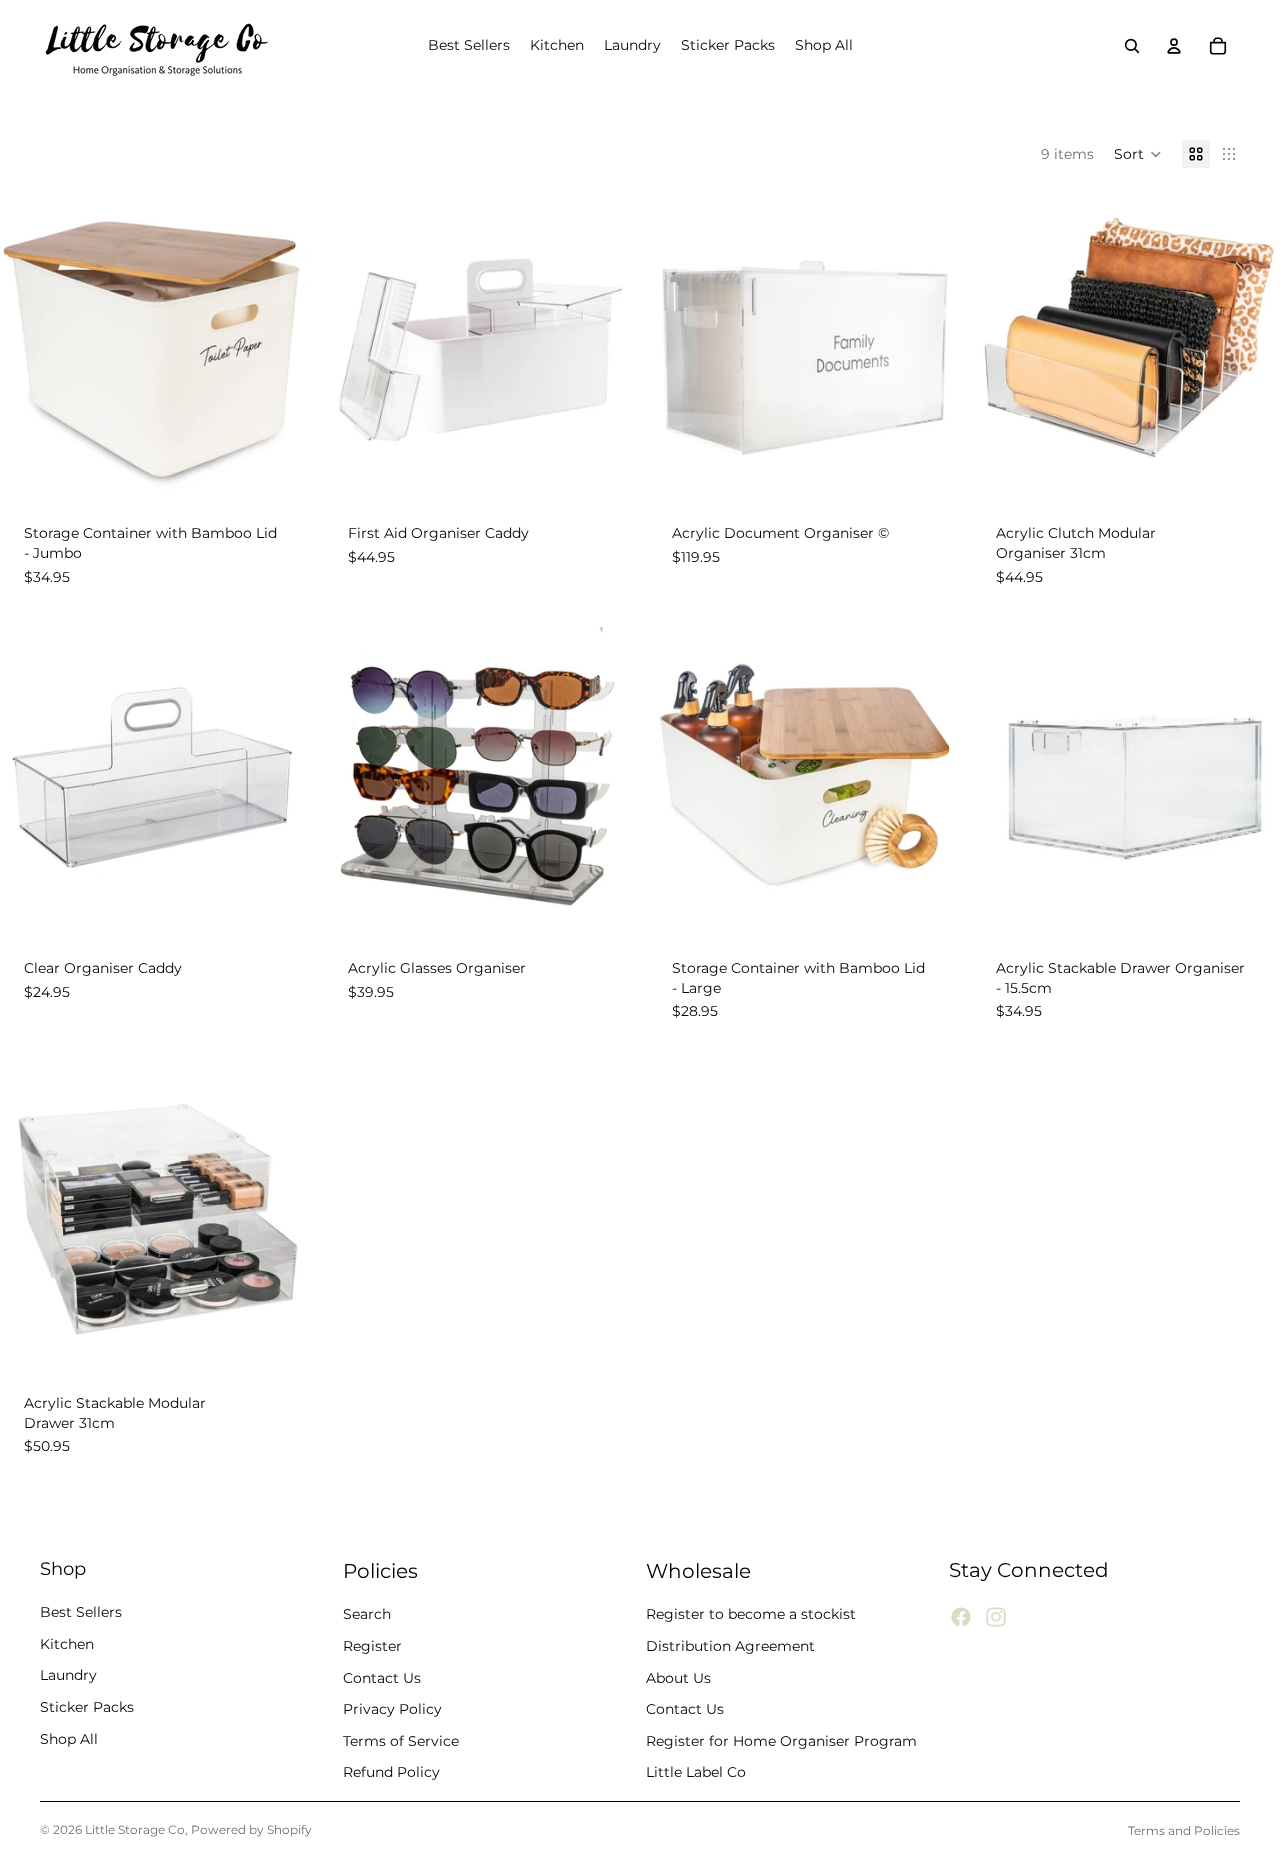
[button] (1138, 154)
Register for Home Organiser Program (781, 1740)
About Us (678, 1677)
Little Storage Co (135, 1829)
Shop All (69, 1738)
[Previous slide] (30, 346)
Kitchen (67, 1643)
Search (367, 1614)
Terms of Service (401, 1740)
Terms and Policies (1184, 1830)
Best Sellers (81, 1612)
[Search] (1132, 46)
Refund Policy (391, 1772)
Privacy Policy (392, 1709)
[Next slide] (278, 346)
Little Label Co (696, 1772)
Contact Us (382, 1677)
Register (372, 1646)
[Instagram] (996, 1617)
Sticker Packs (87, 1707)
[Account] (1174, 46)
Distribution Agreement (730, 1646)
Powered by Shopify (251, 1829)
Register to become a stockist (751, 1614)
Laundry (68, 1675)
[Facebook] (961, 1617)
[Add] (277, 470)
